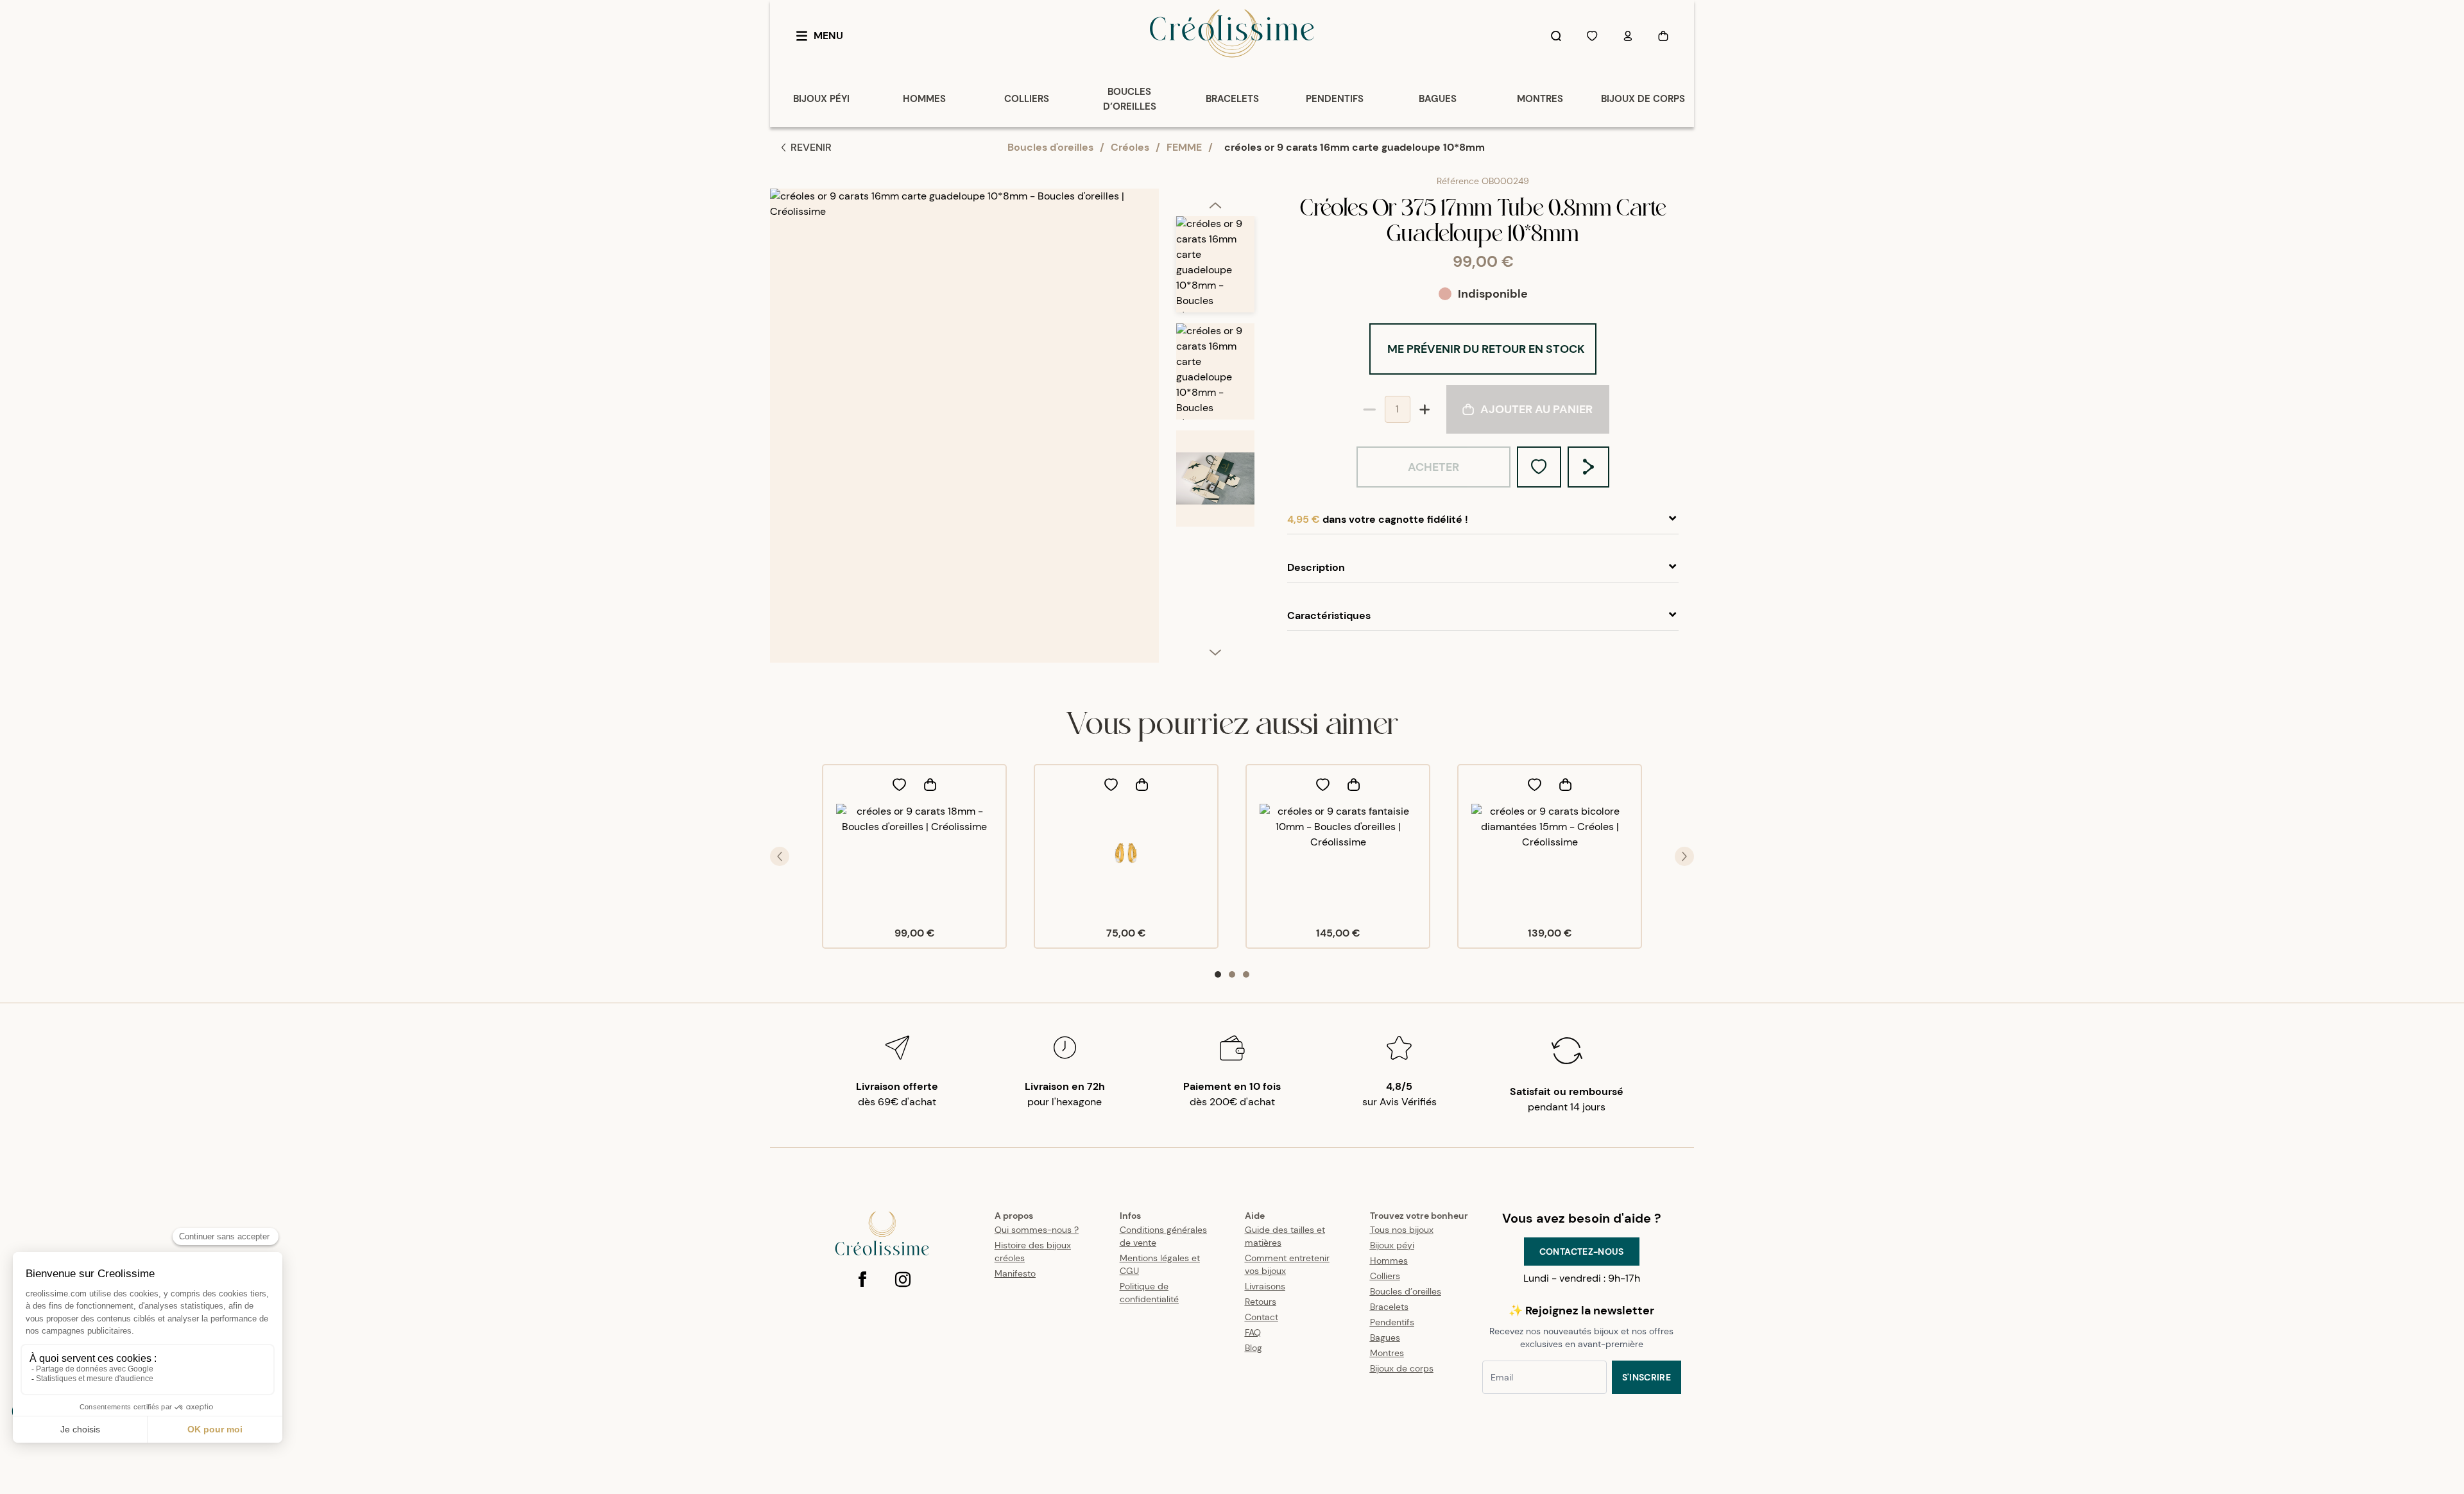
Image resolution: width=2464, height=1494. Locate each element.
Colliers (1385, 1276)
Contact (1262, 1317)
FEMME (1184, 147)
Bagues (1385, 1337)
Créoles (1130, 147)
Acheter (1433, 467)
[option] (1215, 270)
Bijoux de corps (1402, 1368)
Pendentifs (1392, 1322)
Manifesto (1015, 1273)
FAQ (1253, 1332)
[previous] (1215, 205)
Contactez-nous (1582, 1252)
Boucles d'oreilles (1050, 147)
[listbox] (1215, 431)
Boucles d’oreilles (1406, 1291)
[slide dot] (1218, 974)
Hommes (1389, 1261)
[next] (1215, 652)
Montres (1387, 1353)
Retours (1261, 1302)
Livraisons (1265, 1286)
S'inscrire (1647, 1377)
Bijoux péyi (1392, 1245)
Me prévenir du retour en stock (1486, 349)
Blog (1253, 1348)
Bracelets (1389, 1307)
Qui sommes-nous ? (1037, 1230)
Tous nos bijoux (1402, 1230)
